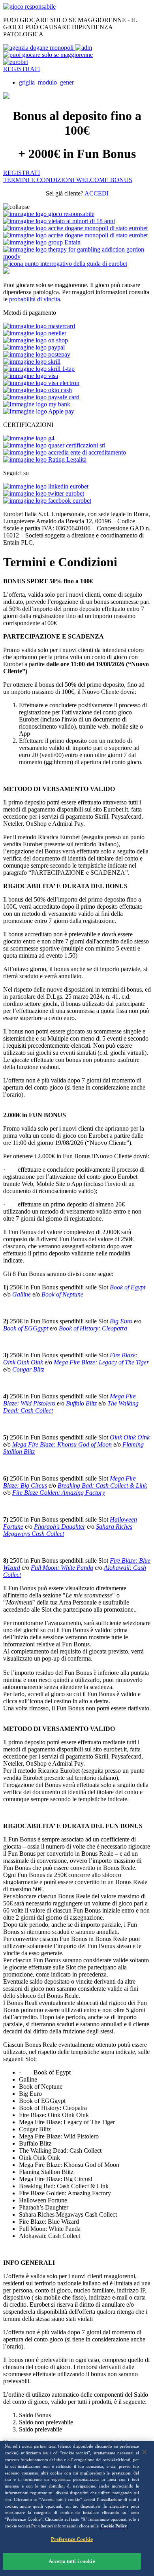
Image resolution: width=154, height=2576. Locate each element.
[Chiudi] (145, 2452)
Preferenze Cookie (72, 2539)
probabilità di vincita (35, 299)
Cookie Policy (114, 2526)
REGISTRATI (22, 69)
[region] (77, 2508)
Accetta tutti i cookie (72, 2561)
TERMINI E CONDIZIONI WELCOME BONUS (68, 180)
